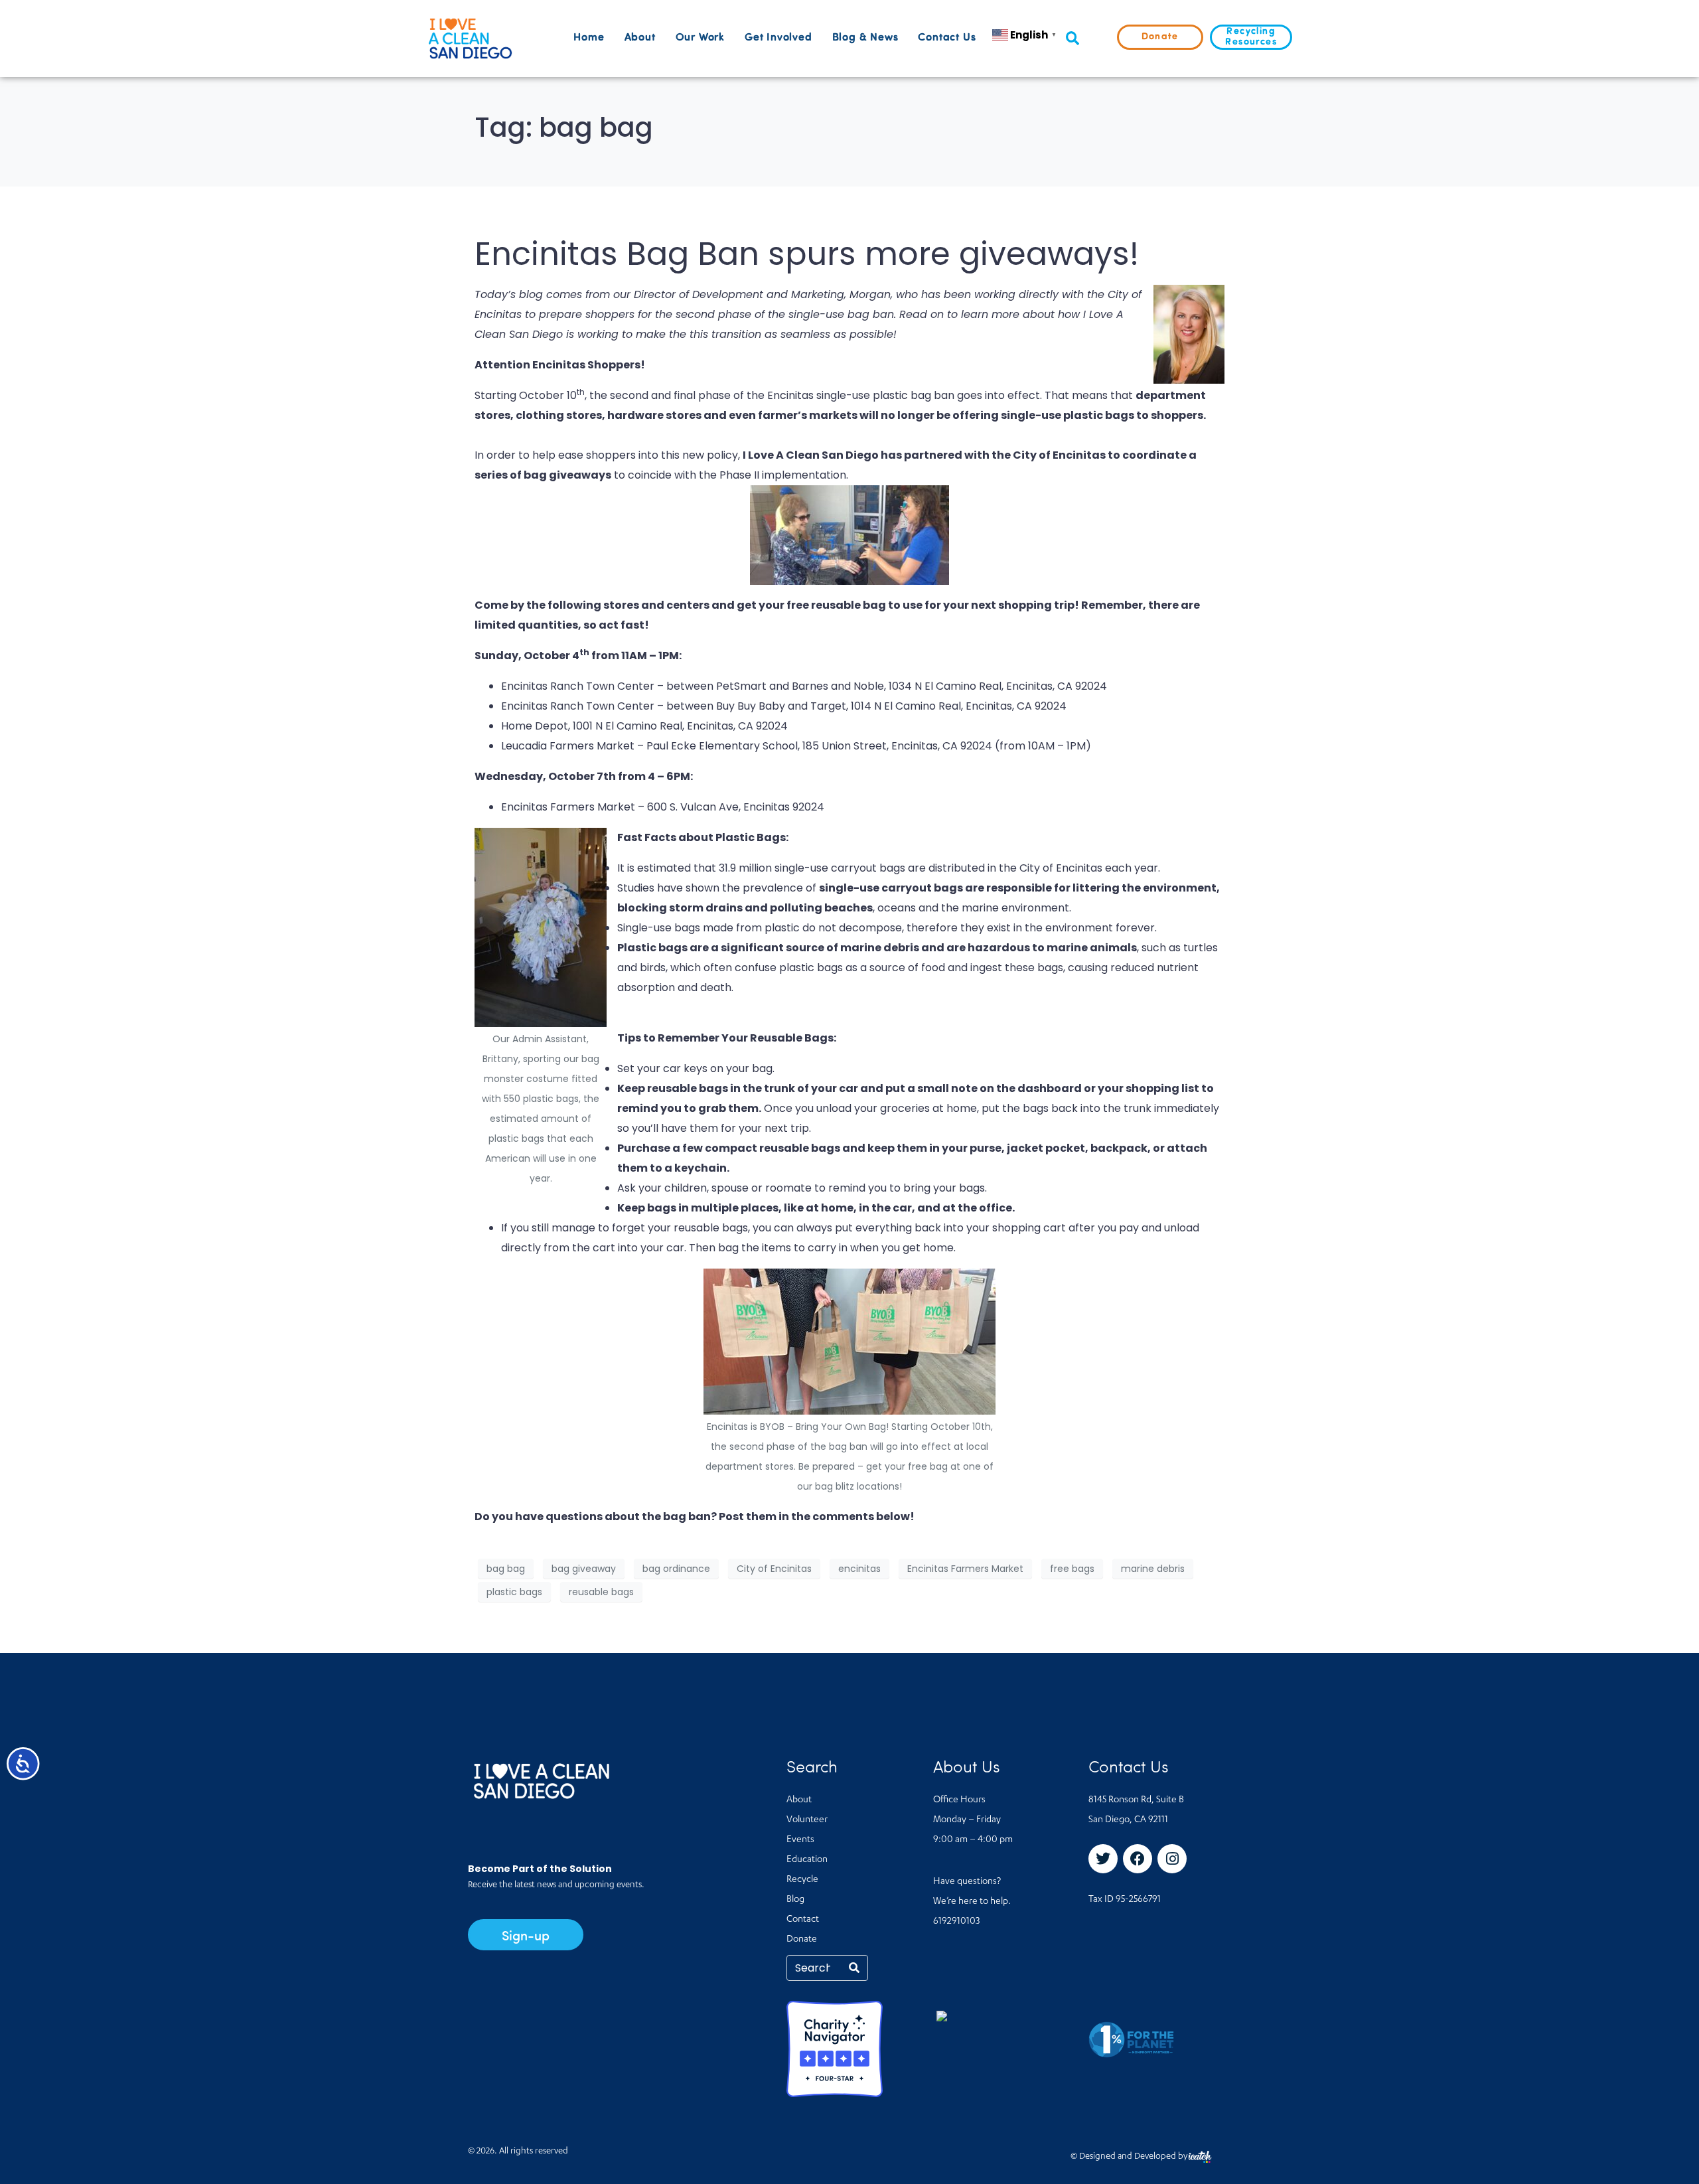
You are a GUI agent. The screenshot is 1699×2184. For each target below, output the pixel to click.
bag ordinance (676, 1569)
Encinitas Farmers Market (965, 1569)
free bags (1072, 1569)
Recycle (802, 1880)
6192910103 (956, 1922)
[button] (1072, 39)
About (640, 38)
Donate (802, 1940)
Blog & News (865, 38)
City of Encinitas (774, 1569)
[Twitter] (1103, 1859)
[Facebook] (1138, 1859)
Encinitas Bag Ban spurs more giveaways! (807, 254)
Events (800, 1840)
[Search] (854, 1968)
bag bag (506, 1569)
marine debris (1153, 1569)
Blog (795, 1900)
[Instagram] (1172, 1859)
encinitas (859, 1569)
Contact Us (947, 38)
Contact (803, 1920)
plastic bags (514, 1592)
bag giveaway (584, 1569)
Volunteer (807, 1820)
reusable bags (601, 1592)
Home (589, 38)
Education (807, 1860)
